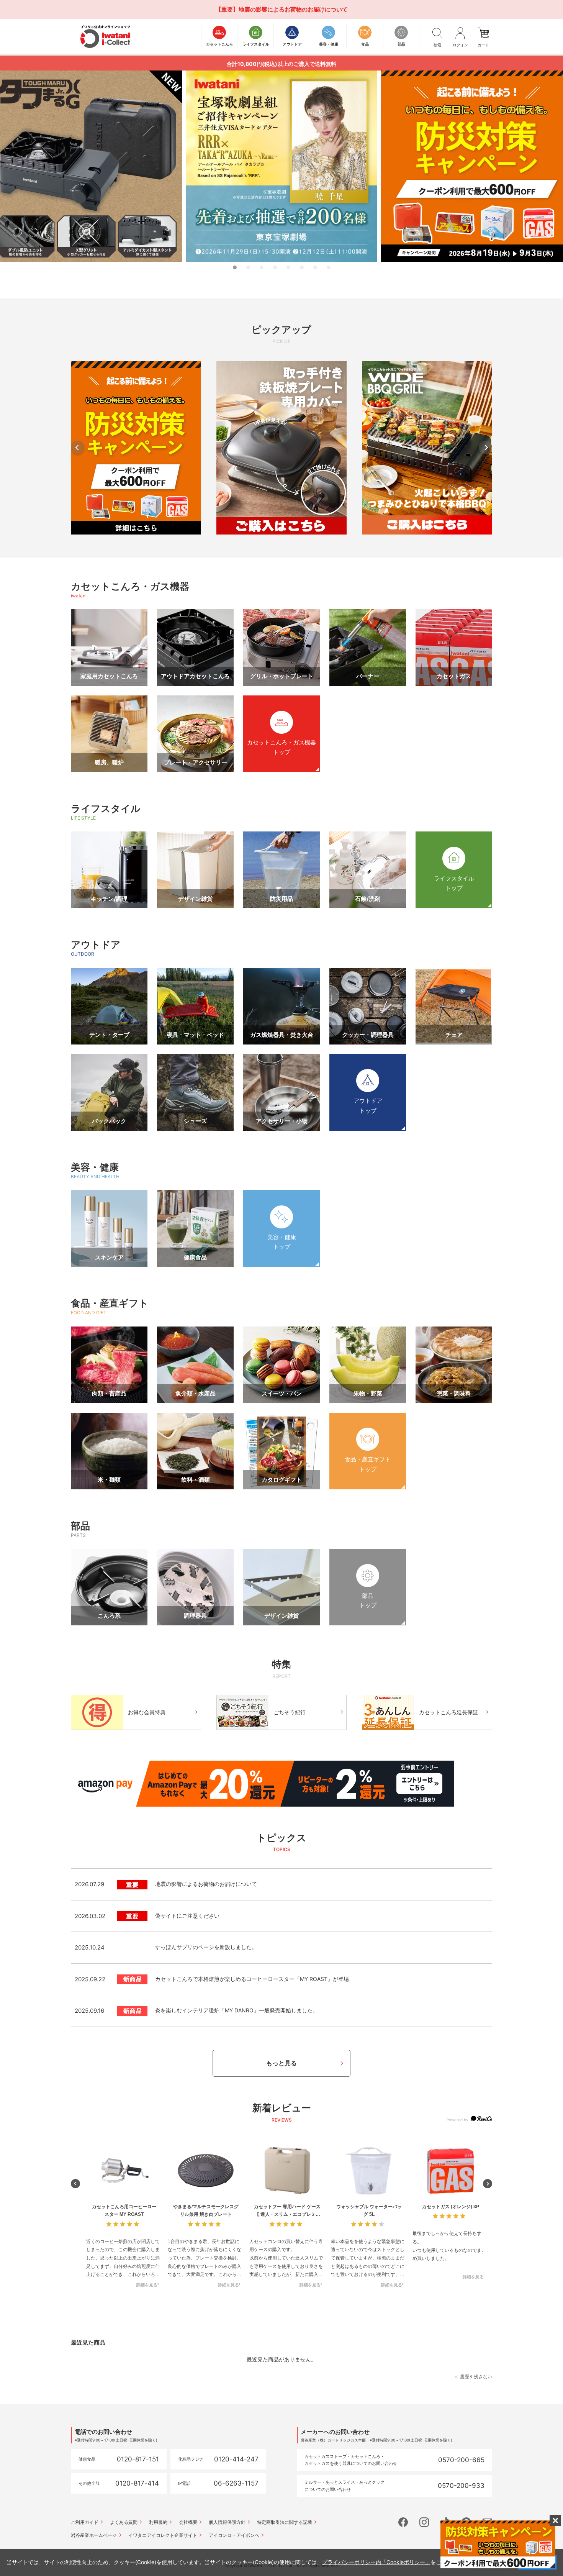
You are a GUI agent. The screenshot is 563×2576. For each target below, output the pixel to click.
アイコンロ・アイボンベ (234, 2535)
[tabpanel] (281, 166)
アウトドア (96, 944)
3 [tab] (262, 267)
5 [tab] (288, 267)
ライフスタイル (106, 808)
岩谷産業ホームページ (94, 2535)
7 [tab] (315, 267)
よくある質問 (124, 2522)
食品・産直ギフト (110, 1303)
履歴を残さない (476, 2377)
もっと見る (281, 2063)
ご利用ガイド (85, 2522)
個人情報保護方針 (227, 2522)
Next (485, 447)
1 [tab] (235, 267)
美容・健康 (95, 1167)
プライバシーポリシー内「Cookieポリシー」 (376, 2562)
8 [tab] (329, 267)
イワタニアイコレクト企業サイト (163, 2535)
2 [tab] (248, 267)
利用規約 (158, 2522)
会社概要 (188, 2522)
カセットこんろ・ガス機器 (130, 586)
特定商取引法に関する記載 (285, 2522)
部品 (80, 1526)
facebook (403, 2522)
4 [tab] (275, 267)
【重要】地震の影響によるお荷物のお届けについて (282, 9)
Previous (78, 447)
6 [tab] (302, 267)
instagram (424, 2522)
